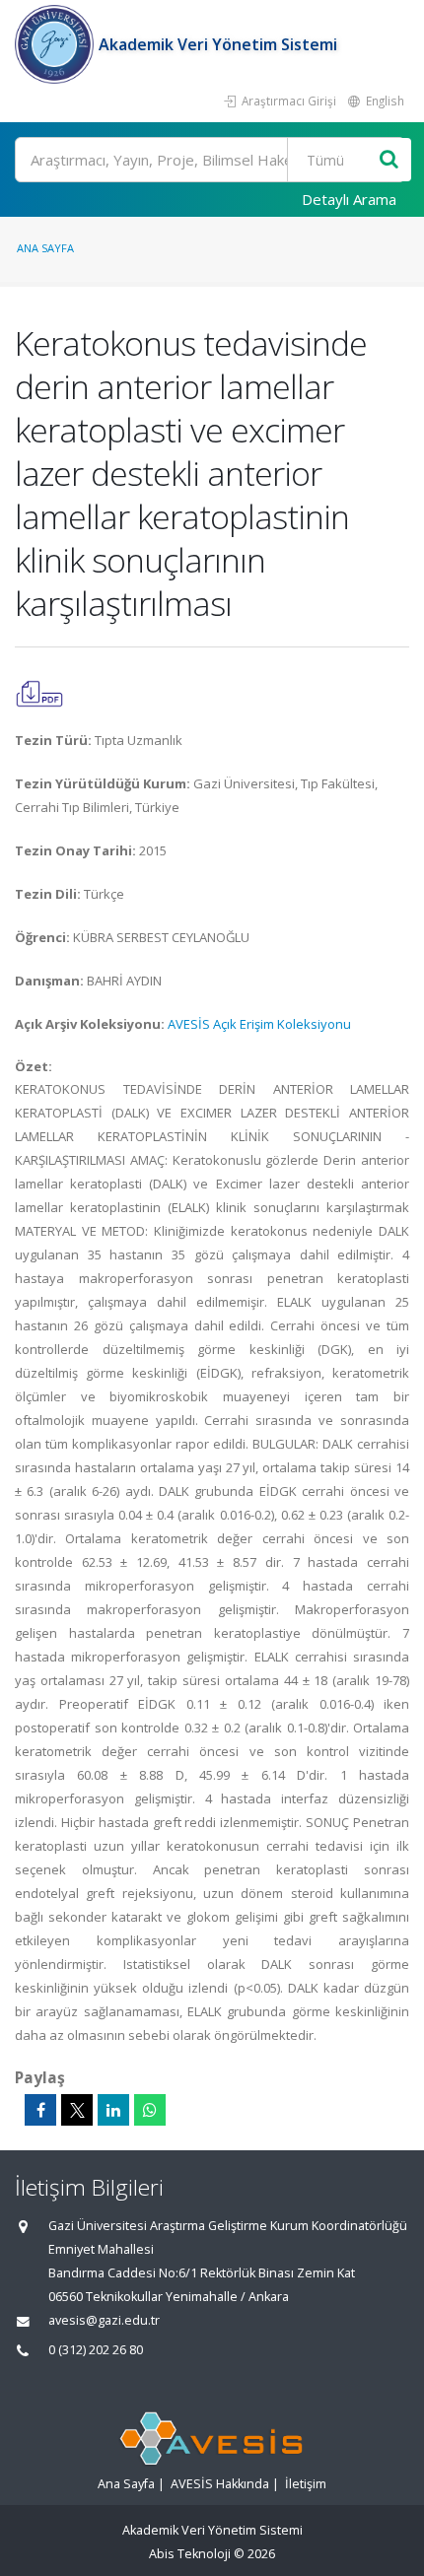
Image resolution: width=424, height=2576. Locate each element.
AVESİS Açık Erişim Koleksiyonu (259, 1024)
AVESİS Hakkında (220, 2484)
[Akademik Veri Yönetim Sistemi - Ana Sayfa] (57, 44)
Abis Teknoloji (190, 2554)
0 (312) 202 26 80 (96, 2350)
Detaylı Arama (349, 199)
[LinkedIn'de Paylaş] (113, 2110)
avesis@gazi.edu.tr (104, 2320)
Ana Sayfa (45, 248)
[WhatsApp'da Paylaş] (150, 2110)
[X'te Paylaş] (77, 2110)
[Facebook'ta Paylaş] (40, 2110)
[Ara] (389, 160)
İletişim (306, 2484)
